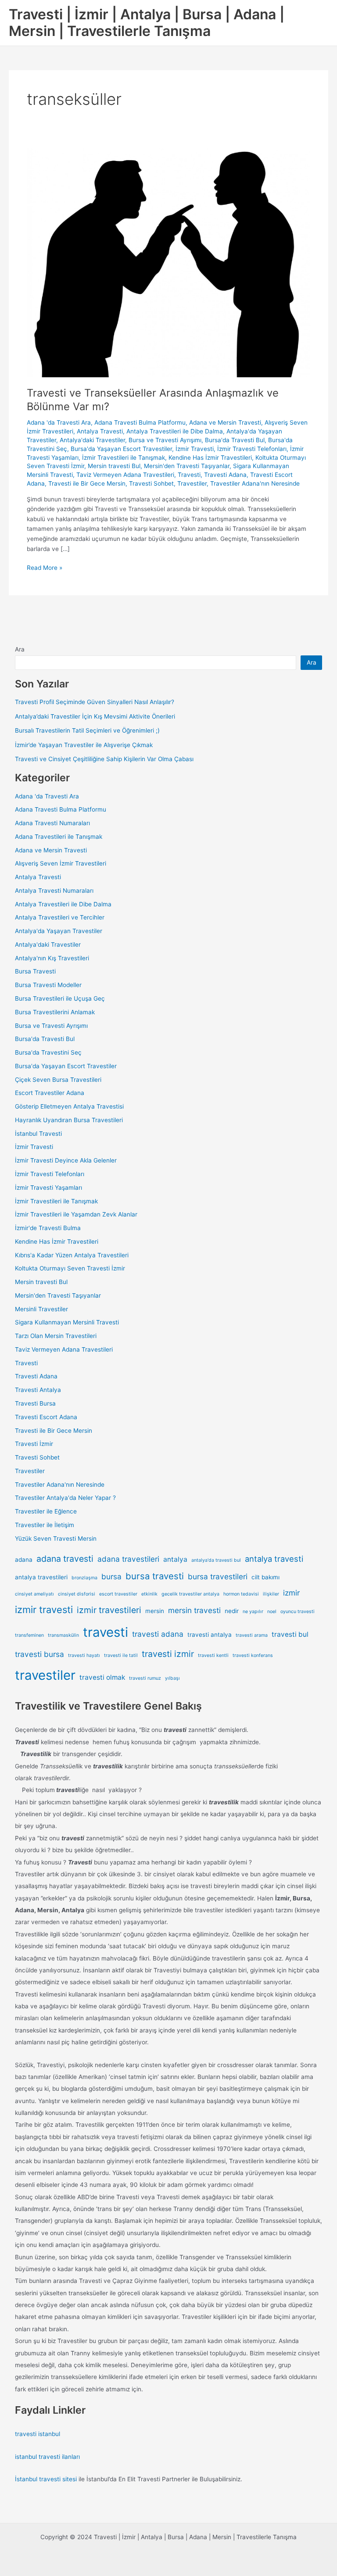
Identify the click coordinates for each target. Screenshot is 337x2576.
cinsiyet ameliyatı (34, 1594)
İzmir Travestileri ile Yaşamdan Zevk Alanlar (76, 1214)
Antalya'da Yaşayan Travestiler (59, 931)
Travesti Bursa (35, 1403)
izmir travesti (44, 1610)
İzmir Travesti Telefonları (252, 449)
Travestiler (192, 483)
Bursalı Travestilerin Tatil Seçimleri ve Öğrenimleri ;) (87, 730)
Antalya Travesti (100, 431)
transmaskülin (63, 1635)
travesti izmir (168, 1654)
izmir (291, 1593)
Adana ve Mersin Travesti (225, 422)
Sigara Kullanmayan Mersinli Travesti (67, 1322)
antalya (175, 1559)
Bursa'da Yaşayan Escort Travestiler (121, 449)
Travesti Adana (225, 475)
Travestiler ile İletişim (45, 1525)
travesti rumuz (145, 1678)
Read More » (45, 568)
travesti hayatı (84, 1655)
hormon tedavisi (241, 1594)
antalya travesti (274, 1559)
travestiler (45, 1675)
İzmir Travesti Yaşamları (48, 1188)
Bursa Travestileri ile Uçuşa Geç (60, 998)
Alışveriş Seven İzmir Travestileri (61, 863)
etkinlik (149, 1594)
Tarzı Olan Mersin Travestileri (56, 1336)
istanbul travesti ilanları (47, 2457)
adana (24, 1560)
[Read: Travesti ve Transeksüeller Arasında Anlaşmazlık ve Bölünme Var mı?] (168, 262)
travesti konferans (253, 1655)
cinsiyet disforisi (77, 1594)
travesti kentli (213, 1655)
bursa (111, 1576)
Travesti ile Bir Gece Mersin (87, 483)
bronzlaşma (84, 1578)
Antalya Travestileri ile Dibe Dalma (175, 431)
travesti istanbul (38, 2434)
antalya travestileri (41, 1577)
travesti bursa (39, 1654)
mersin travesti (194, 1610)
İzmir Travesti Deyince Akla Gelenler (66, 1160)
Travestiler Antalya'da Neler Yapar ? (65, 1498)
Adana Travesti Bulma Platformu (140, 422)
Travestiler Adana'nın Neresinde (255, 483)
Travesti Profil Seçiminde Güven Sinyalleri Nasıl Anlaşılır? (95, 702)
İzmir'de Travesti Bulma (48, 1228)
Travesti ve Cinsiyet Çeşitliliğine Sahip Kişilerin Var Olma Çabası (104, 759)
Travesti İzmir (34, 1444)
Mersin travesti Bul (114, 466)
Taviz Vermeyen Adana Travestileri (125, 475)
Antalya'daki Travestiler (92, 440)
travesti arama (252, 1635)
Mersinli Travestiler (41, 1309)
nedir (232, 1611)
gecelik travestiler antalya (190, 1594)
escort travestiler (118, 1594)
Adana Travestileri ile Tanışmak (59, 837)
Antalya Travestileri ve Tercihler (60, 917)
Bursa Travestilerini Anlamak (55, 1012)
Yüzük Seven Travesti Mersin (56, 1538)
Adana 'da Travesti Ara (59, 422)
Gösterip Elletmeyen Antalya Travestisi (69, 1106)
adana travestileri (128, 1559)
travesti (106, 1632)
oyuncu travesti (298, 1612)
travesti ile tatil (121, 1655)
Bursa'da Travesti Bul (235, 440)
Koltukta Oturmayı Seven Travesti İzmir (70, 1268)
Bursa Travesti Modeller (48, 985)
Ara (20, 649)
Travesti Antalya (38, 1390)
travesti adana (158, 1634)
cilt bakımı (265, 1577)
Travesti (189, 475)
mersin (155, 1611)
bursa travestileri (218, 1576)
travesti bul (290, 1634)
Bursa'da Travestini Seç (48, 1052)
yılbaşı (172, 1678)
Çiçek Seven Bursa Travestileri (58, 1080)
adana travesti (65, 1559)
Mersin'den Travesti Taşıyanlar (187, 466)
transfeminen (29, 1635)
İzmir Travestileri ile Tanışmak (124, 458)
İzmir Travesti (195, 449)
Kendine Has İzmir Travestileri (210, 458)
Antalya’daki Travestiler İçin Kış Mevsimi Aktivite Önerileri (95, 716)
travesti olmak (102, 1677)
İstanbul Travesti (38, 1134)
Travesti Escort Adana (46, 1417)
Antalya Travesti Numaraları (54, 891)
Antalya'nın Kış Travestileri (52, 958)
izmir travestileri (109, 1610)
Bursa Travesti (35, 971)
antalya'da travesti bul (216, 1560)
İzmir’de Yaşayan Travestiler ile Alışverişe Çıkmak (84, 745)
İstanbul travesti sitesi (46, 2479)
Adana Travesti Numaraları (52, 823)
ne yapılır (253, 1612)
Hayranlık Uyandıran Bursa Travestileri (69, 1120)
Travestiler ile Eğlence (46, 1511)
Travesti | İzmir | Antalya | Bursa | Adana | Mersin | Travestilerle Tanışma (147, 23)
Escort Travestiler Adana (50, 1093)
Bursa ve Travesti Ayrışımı (165, 440)
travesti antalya (210, 1635)
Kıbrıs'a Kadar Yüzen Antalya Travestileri (72, 1255)
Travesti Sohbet (151, 483)
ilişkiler (271, 1594)
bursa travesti (155, 1576)
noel (272, 1612)
